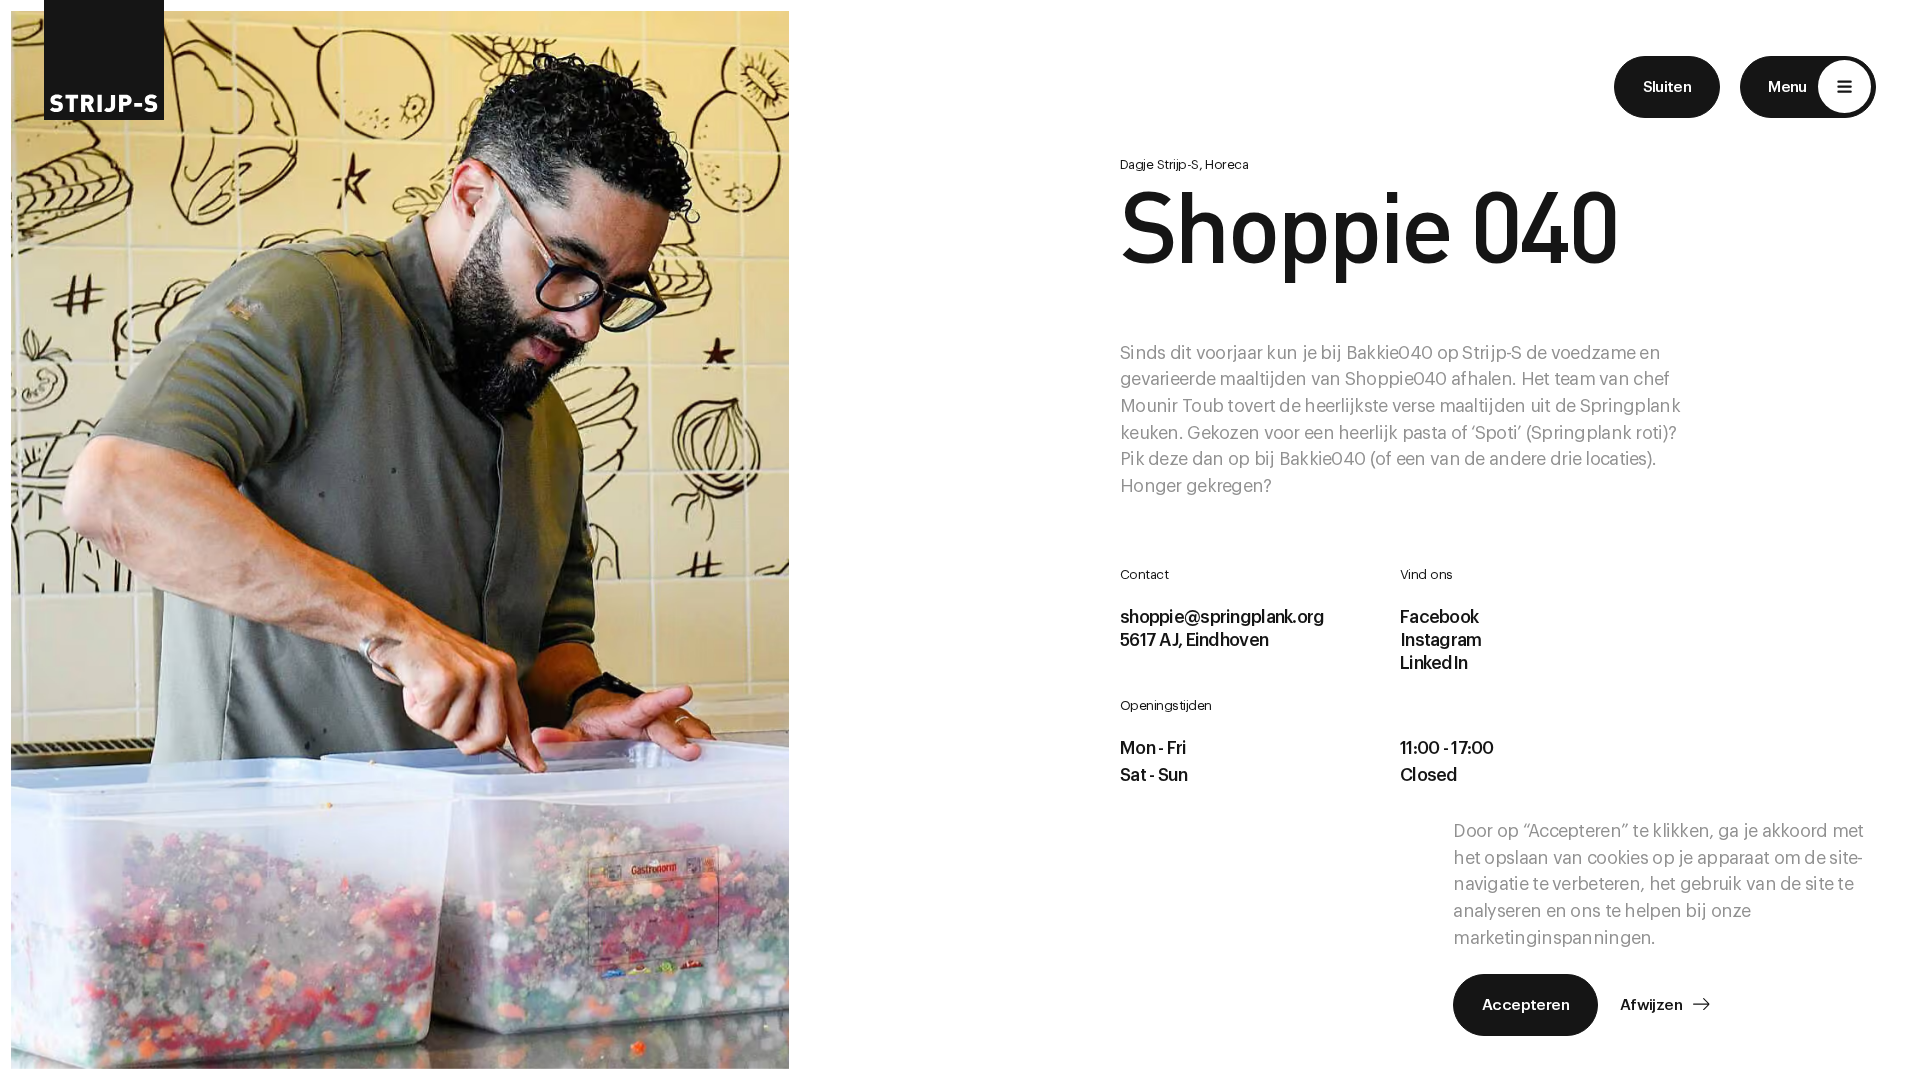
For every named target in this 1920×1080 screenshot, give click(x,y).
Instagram (1441, 640)
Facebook (1439, 617)
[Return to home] (104, 60)
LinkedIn (1433, 663)
